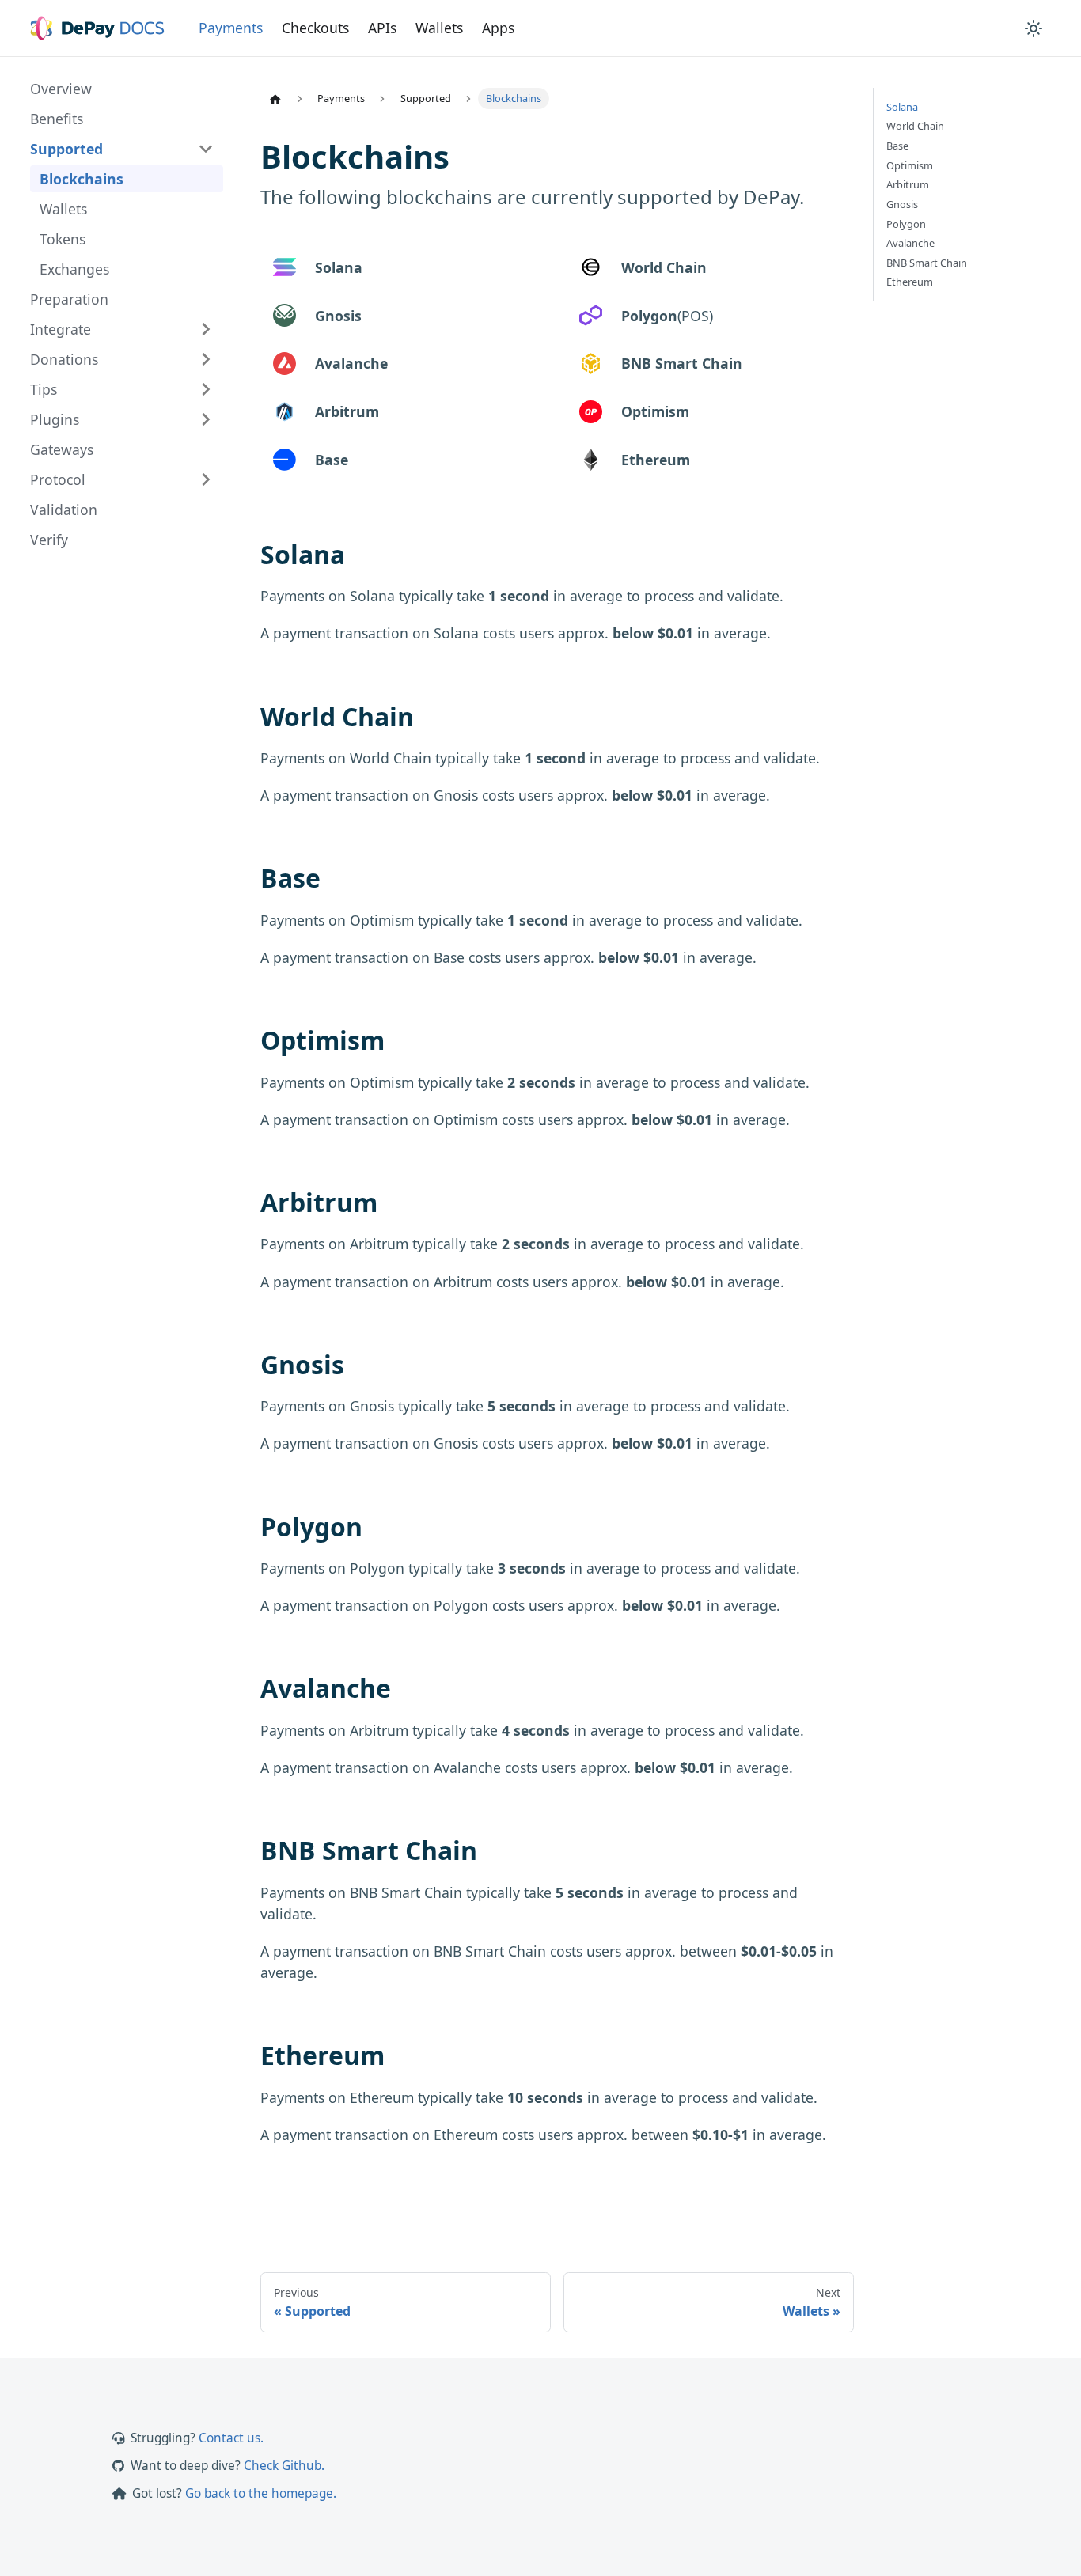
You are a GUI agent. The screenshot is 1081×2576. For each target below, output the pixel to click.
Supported (66, 149)
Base (897, 146)
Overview (61, 89)
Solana (902, 107)
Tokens (63, 239)
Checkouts (315, 28)
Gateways (62, 449)
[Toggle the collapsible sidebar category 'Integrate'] (206, 329)
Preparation (69, 299)
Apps (498, 28)
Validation (64, 510)
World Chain (915, 126)
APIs (382, 28)
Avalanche (910, 243)
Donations (64, 359)
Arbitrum (908, 185)
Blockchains (82, 179)
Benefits (57, 119)
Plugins (55, 419)
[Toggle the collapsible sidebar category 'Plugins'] (206, 419)
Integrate (61, 329)
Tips (44, 389)
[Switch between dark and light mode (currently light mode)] (1034, 28)
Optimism (910, 166)
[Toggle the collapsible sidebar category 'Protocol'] (206, 479)
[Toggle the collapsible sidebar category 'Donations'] (206, 359)
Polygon (906, 224)
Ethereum (910, 282)
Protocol (58, 479)
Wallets (439, 28)
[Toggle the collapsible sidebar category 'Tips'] (206, 389)
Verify (49, 540)
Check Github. (284, 2466)
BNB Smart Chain (927, 263)
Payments (231, 28)
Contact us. (231, 2438)
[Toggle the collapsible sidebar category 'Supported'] (206, 149)
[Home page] (275, 99)
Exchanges (74, 269)
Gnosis (902, 205)
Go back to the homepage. (261, 2493)
